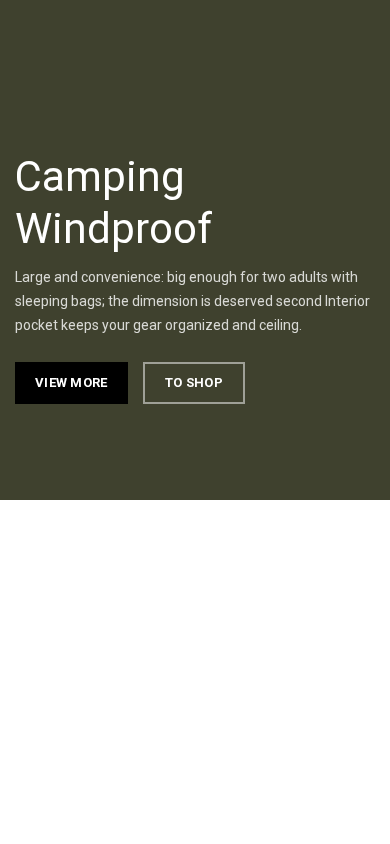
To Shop (194, 382)
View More (71, 382)
